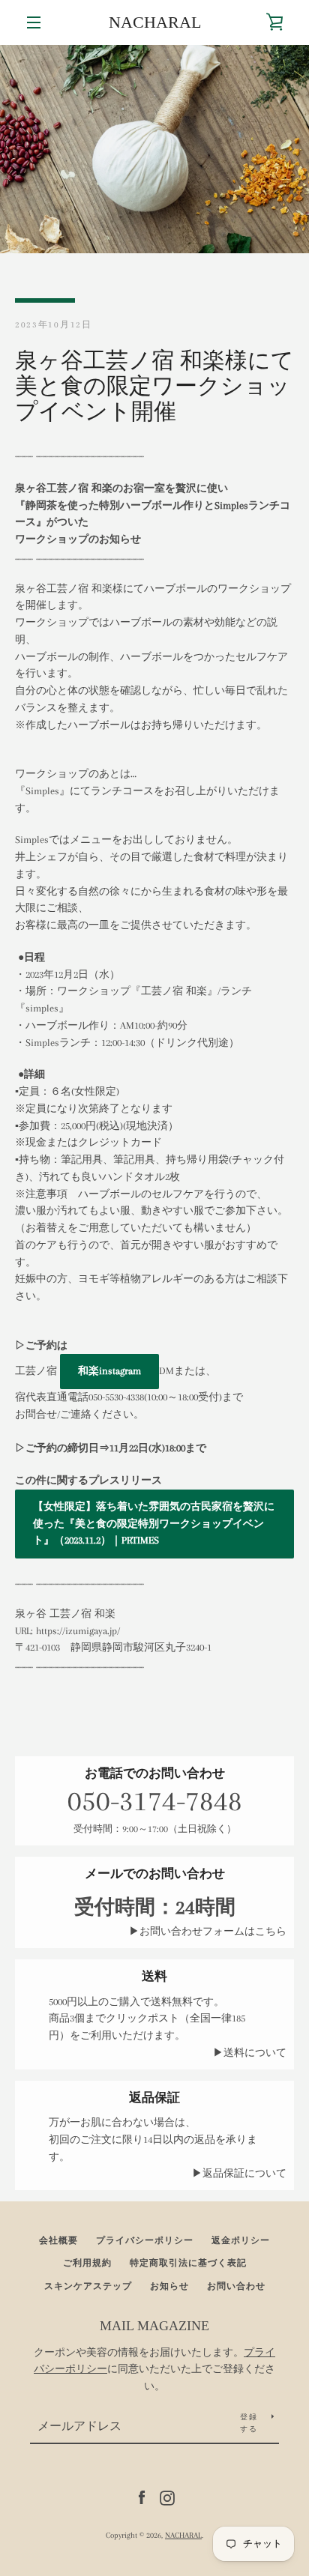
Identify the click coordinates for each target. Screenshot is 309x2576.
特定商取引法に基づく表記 (188, 2263)
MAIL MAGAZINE (154, 2326)
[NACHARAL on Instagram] (167, 2497)
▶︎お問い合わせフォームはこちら (208, 1931)
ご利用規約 (87, 2263)
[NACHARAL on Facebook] (142, 2497)
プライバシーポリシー (145, 2241)
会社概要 (58, 2241)
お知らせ (169, 2286)
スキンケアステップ (88, 2286)
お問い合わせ (236, 2286)
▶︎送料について (250, 2053)
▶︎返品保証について (239, 2173)
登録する (249, 2423)
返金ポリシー (241, 2241)
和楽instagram (109, 1371)
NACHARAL (155, 22)
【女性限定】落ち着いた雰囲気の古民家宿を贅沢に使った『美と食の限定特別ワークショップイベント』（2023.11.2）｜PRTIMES (154, 1524)
